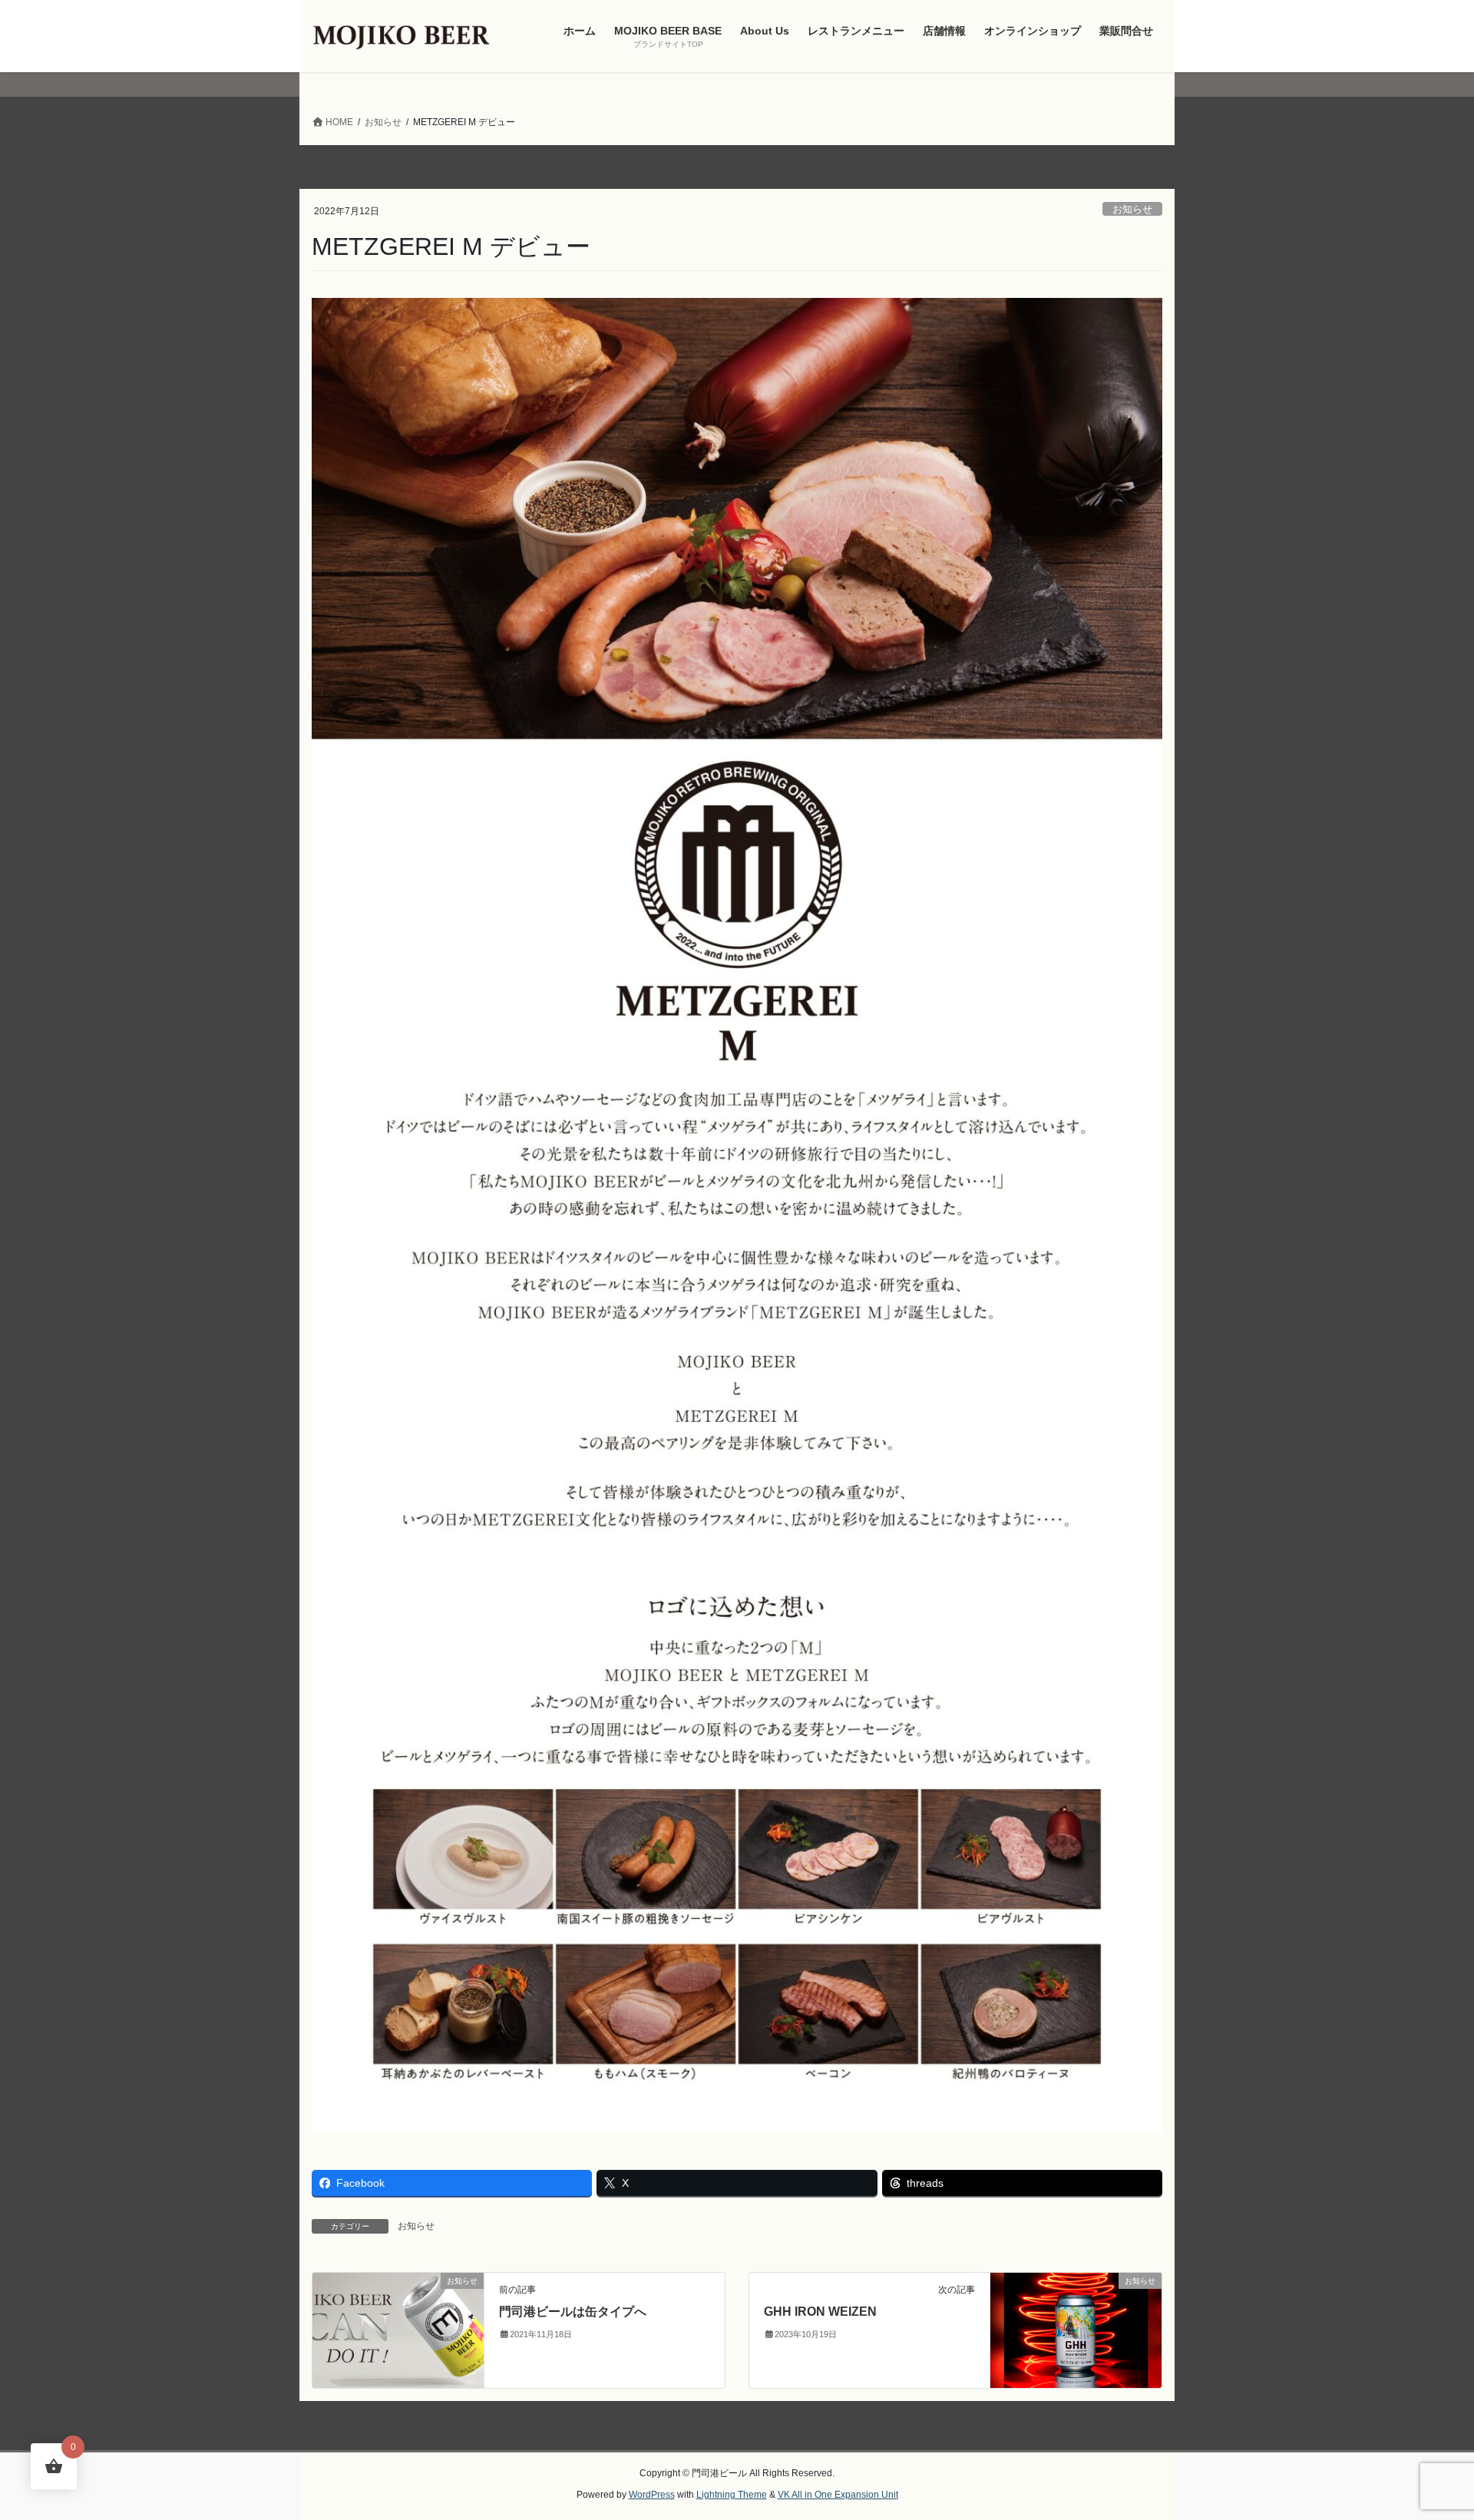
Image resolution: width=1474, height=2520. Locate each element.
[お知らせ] (398, 2329)
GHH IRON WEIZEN (820, 2312)
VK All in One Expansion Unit (838, 2495)
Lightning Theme (732, 2495)
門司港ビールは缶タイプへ (573, 2312)
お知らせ (1132, 209)
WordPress (652, 2495)
